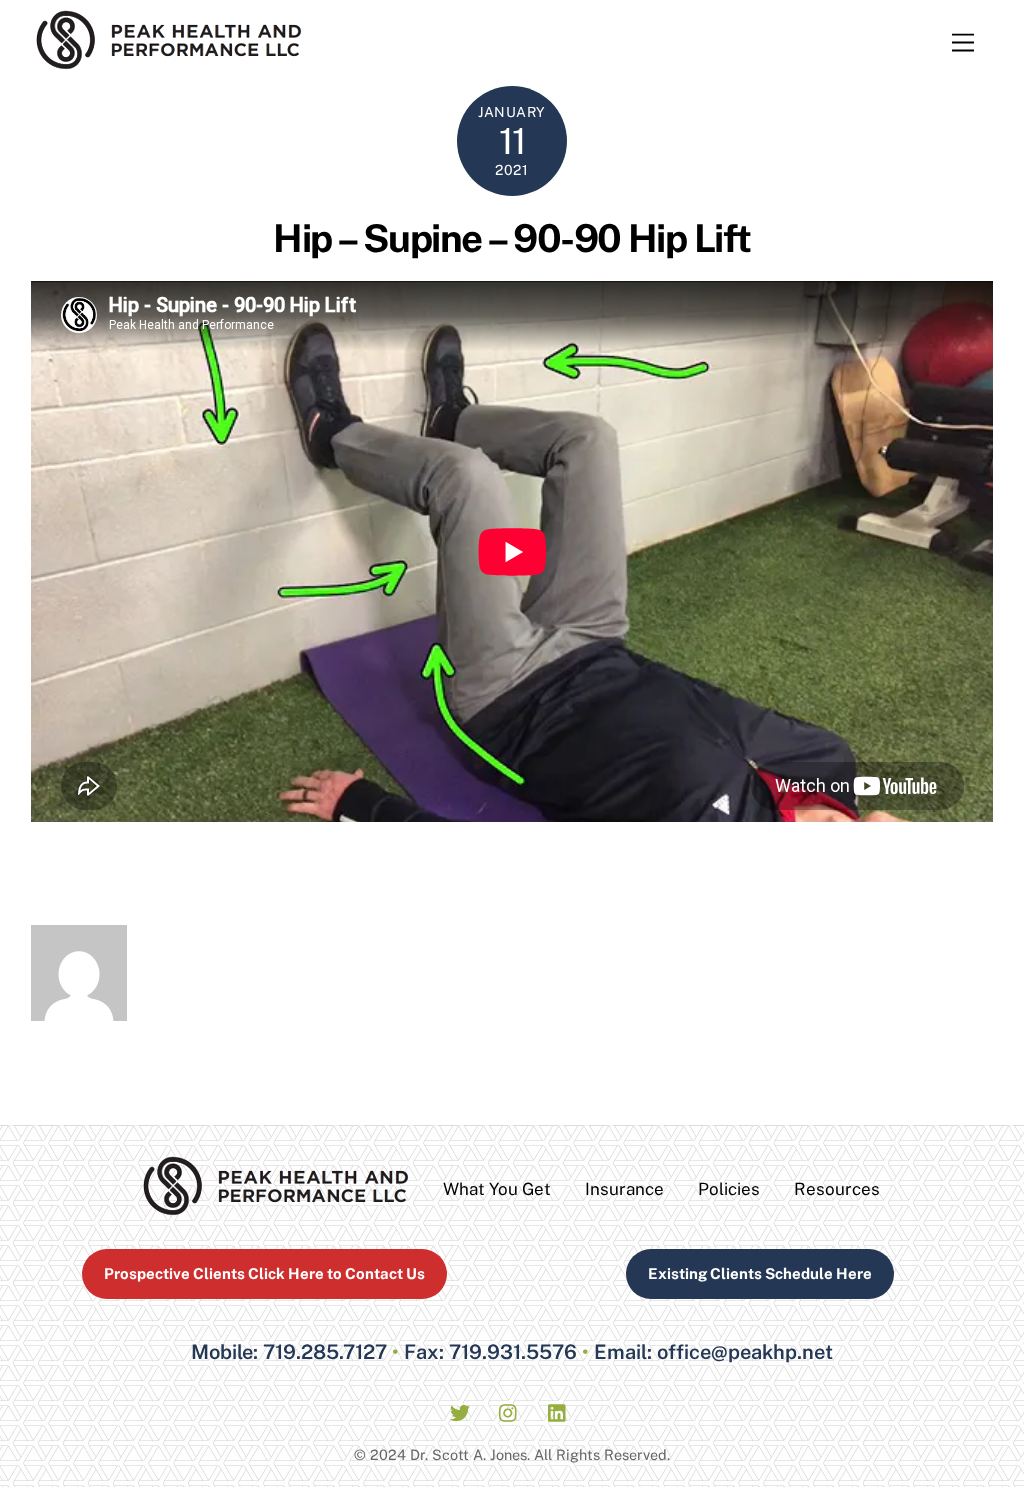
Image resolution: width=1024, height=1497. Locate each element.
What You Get (497, 1189)
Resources (837, 1189)
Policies (729, 1189)
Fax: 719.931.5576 (490, 1352)
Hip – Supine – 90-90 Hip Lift (511, 238)
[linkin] (558, 1410)
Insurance (624, 1189)
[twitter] (460, 1410)
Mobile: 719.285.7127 (289, 1352)
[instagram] (509, 1410)
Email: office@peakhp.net (713, 1352)
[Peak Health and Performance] (169, 61)
